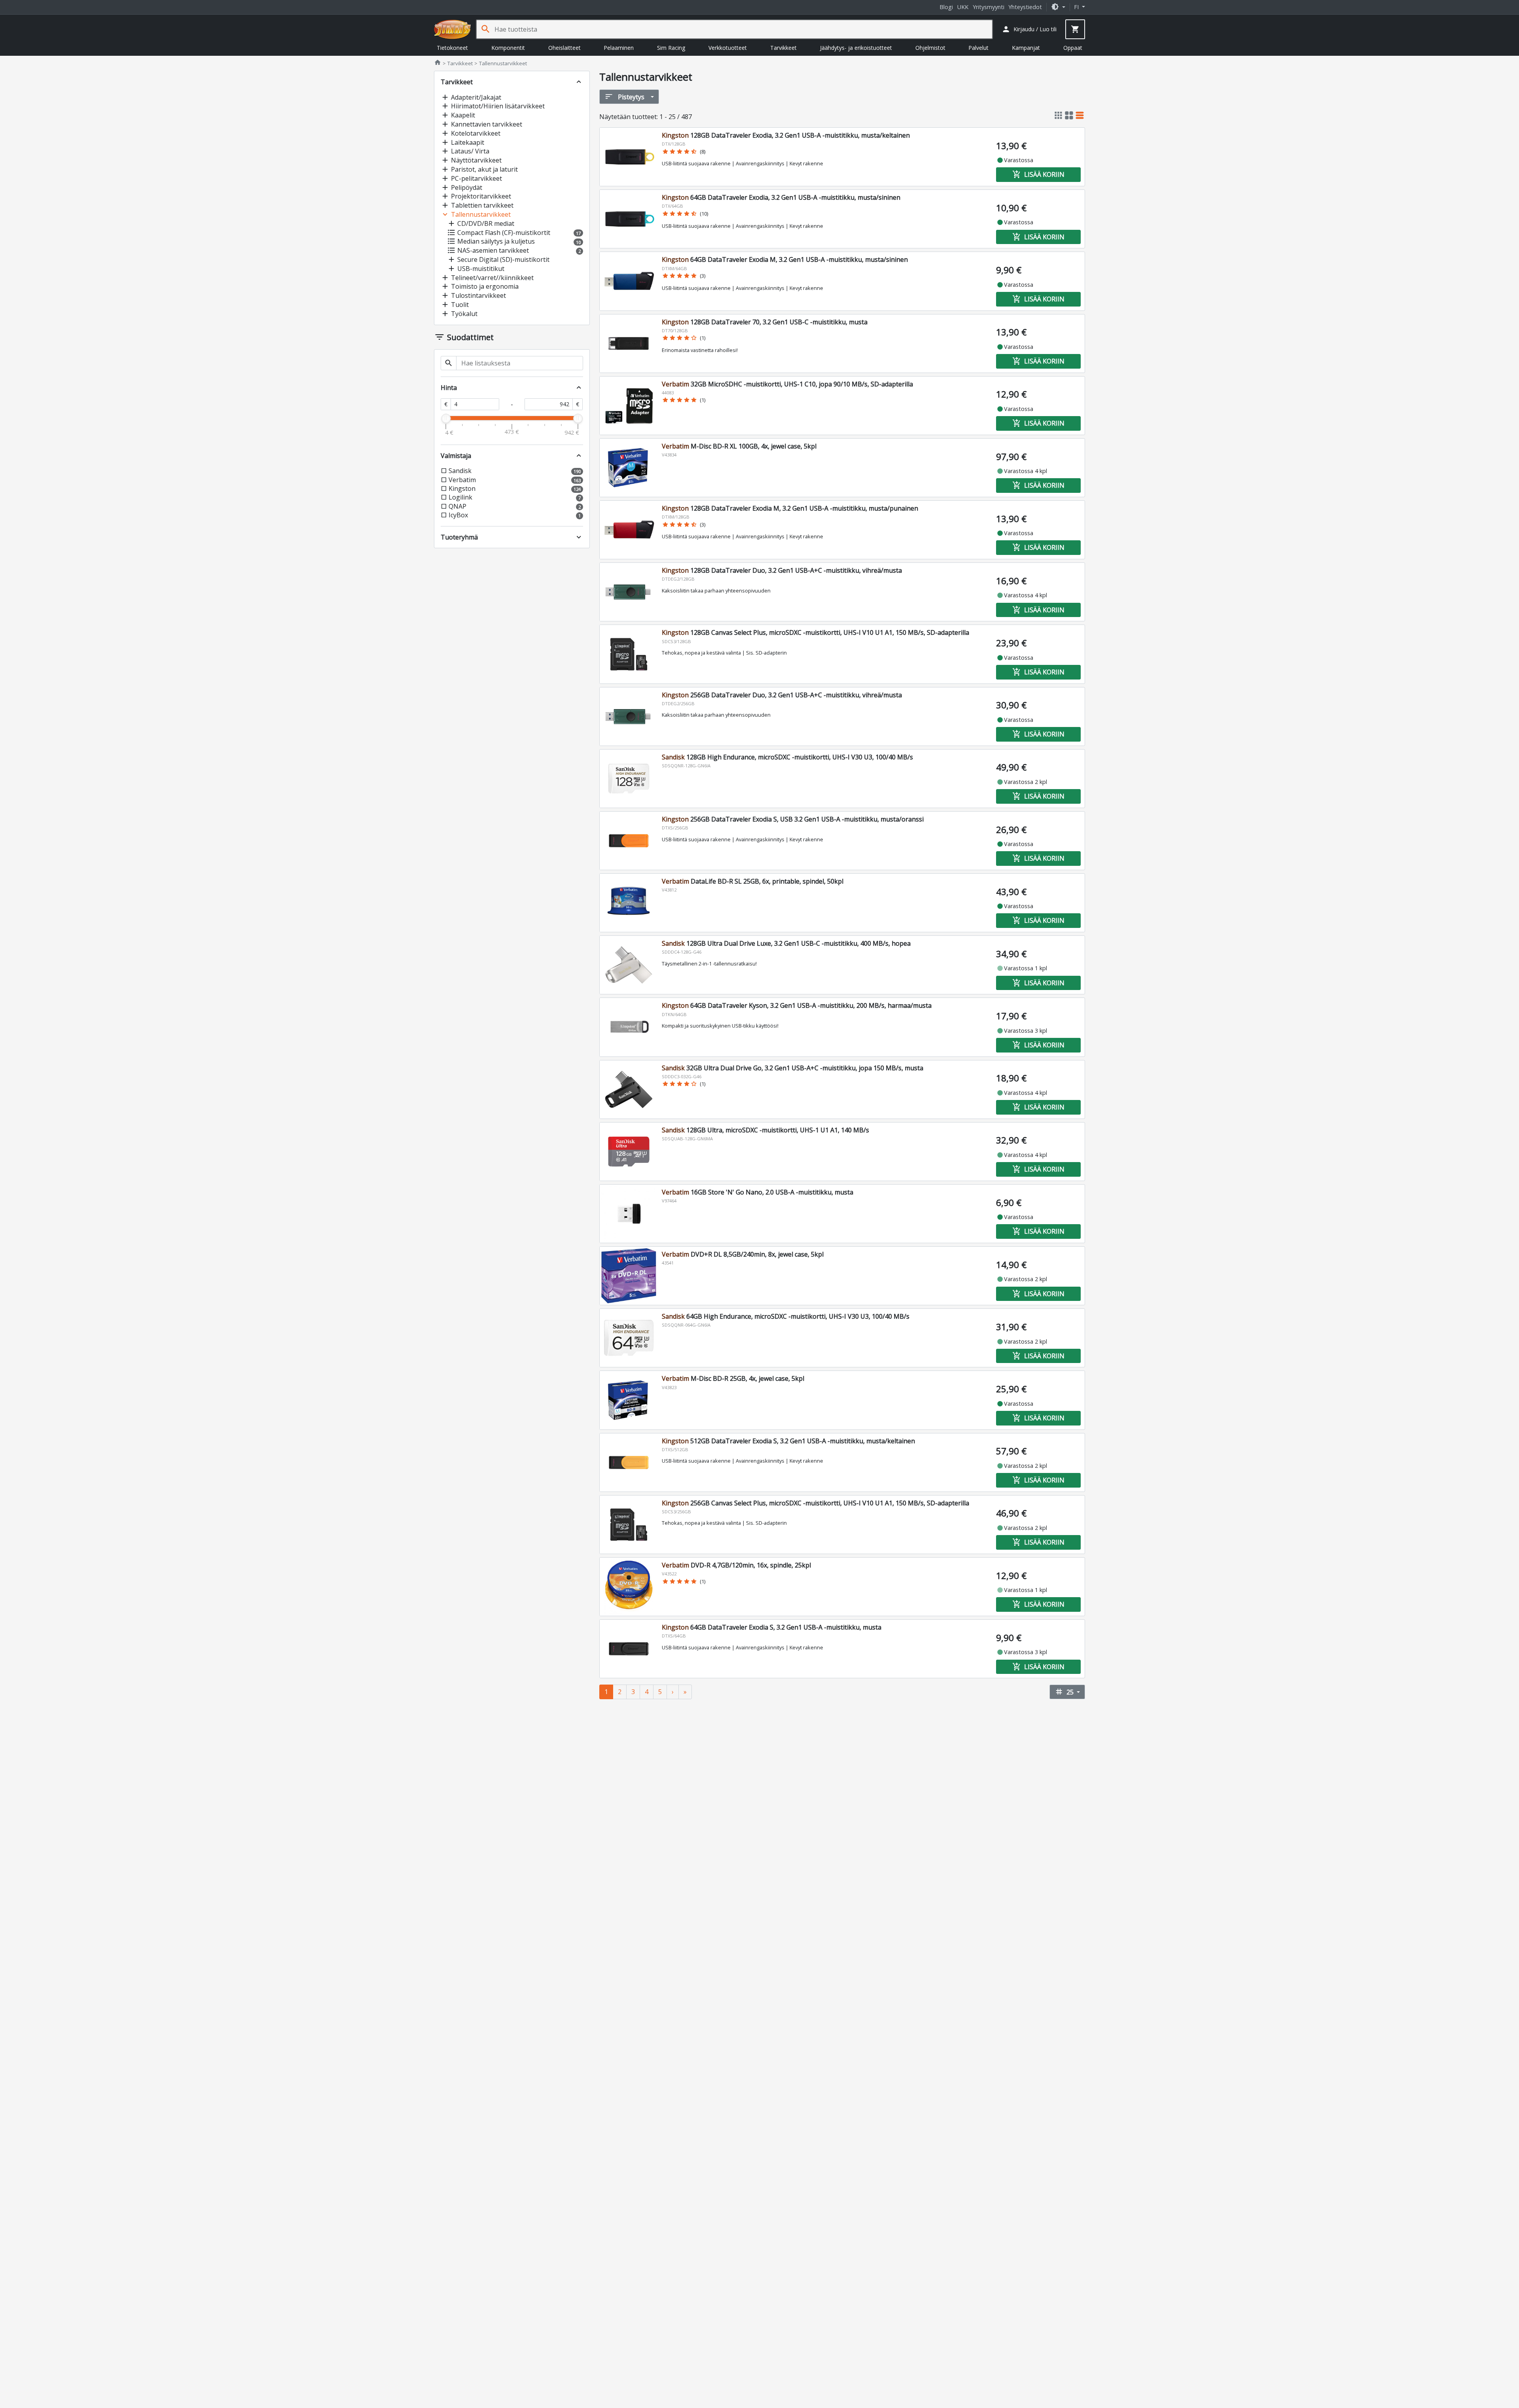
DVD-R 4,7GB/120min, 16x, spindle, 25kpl (736, 1565)
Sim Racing (671, 48)
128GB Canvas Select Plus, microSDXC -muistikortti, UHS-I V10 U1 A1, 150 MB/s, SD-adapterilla (815, 632)
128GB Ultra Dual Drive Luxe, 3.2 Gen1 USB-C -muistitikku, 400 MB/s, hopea (786, 943)
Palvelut (978, 48)
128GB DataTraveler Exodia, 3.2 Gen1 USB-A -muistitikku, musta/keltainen (786, 135)
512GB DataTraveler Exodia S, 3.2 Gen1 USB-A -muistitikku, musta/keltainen (788, 1441)
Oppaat (1073, 48)
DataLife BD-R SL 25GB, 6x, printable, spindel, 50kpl (753, 881)
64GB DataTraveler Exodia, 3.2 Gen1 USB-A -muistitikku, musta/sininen (781, 197)
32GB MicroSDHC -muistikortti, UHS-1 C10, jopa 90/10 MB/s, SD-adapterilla (787, 384)
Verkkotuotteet (728, 48)
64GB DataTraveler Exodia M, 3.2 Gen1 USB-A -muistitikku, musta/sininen (785, 259)
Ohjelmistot (930, 48)
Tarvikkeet (783, 48)
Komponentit (508, 48)
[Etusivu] (453, 29)
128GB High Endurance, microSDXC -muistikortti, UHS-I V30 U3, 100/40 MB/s (787, 757)
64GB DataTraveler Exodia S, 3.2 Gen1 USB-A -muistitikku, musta (772, 1627)
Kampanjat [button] (1026, 48)
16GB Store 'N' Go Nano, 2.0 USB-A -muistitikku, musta (758, 1192)
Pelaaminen (619, 48)
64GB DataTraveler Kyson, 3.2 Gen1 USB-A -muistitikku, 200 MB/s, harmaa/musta (797, 1005)
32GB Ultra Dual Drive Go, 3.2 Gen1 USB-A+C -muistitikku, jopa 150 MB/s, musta (793, 1068)
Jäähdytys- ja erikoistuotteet (856, 48)
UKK (963, 7)
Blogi (946, 7)
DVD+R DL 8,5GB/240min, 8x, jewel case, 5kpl (743, 1254)
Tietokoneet (452, 48)
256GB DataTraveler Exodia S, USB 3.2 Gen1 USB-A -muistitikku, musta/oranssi (793, 819)
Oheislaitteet (564, 48)
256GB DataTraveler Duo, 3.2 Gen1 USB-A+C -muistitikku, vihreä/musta (782, 695)
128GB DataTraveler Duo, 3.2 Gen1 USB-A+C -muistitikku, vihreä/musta (782, 570)
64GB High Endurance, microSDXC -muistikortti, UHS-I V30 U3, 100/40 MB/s (786, 1316)
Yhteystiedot (1025, 7)
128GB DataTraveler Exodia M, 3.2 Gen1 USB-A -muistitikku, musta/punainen (790, 508)
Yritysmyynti (989, 7)
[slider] (446, 418)
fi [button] (1077, 7)
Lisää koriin (1038, 174)
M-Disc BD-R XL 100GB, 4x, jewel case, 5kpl (739, 446)
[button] (1058, 7)
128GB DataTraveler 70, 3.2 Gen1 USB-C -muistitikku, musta (765, 322)
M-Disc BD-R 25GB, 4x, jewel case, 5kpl (733, 1378)
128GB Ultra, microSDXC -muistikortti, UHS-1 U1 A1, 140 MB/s (765, 1130)
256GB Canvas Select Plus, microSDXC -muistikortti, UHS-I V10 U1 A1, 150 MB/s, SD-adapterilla (815, 1503)
